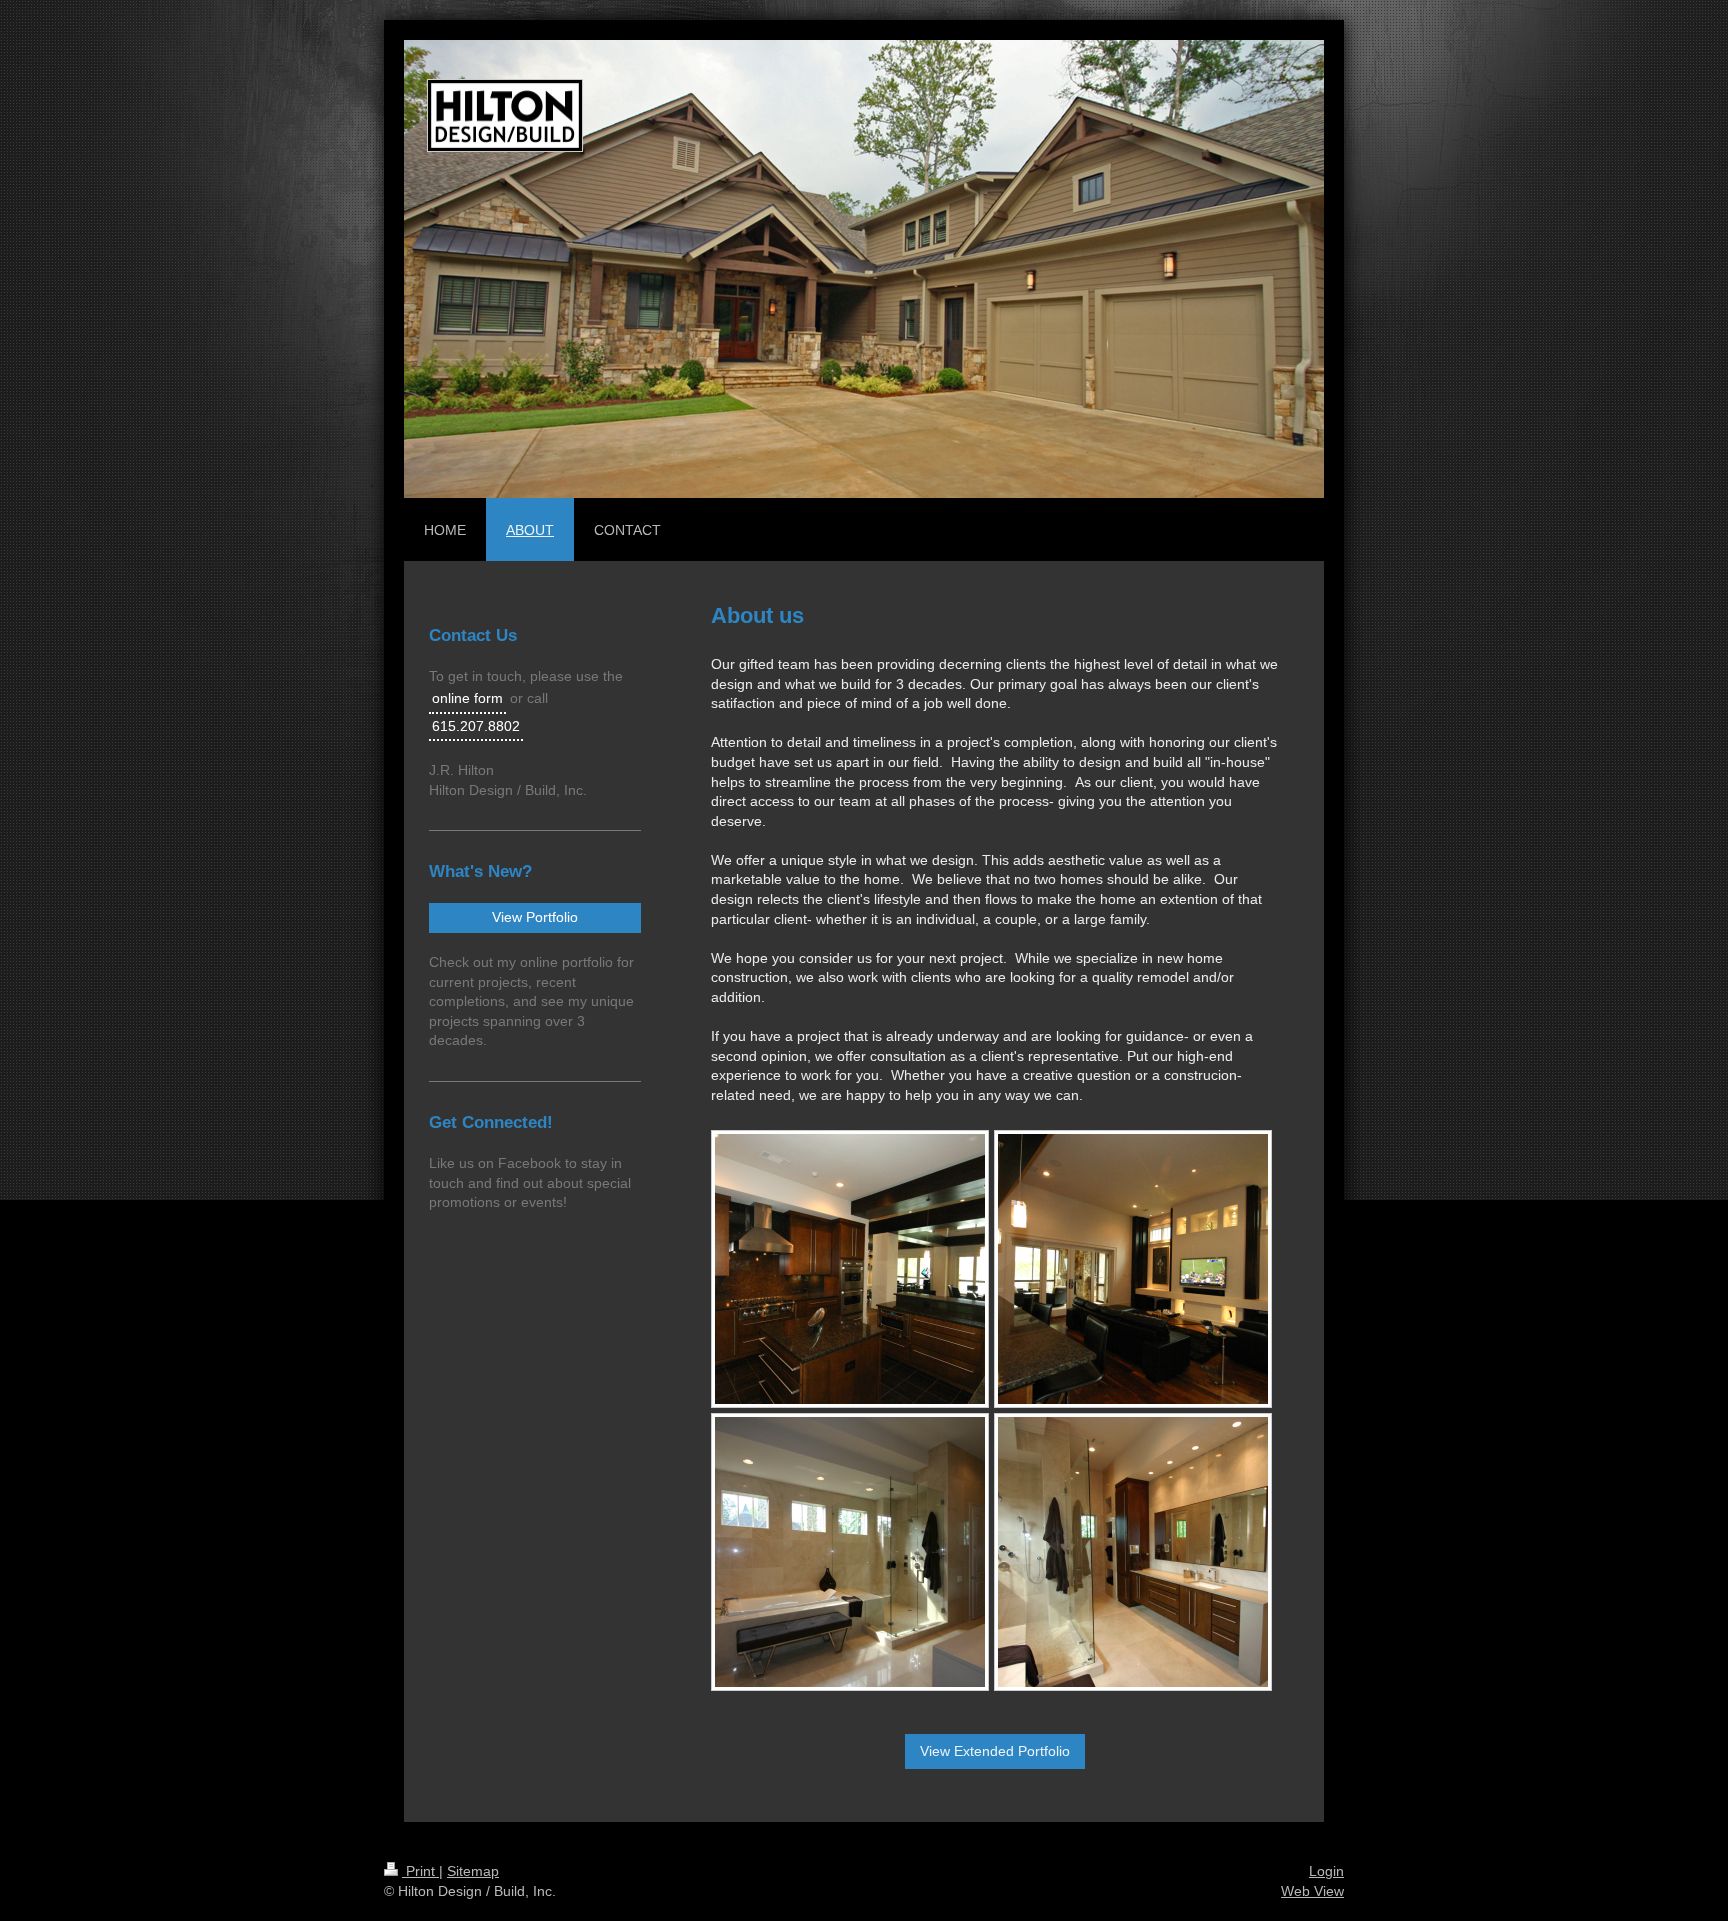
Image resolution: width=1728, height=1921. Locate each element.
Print (420, 1871)
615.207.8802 (476, 726)
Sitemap (473, 1871)
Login (1326, 1871)
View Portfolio (535, 917)
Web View (1312, 1891)
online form (467, 698)
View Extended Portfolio (995, 1751)
